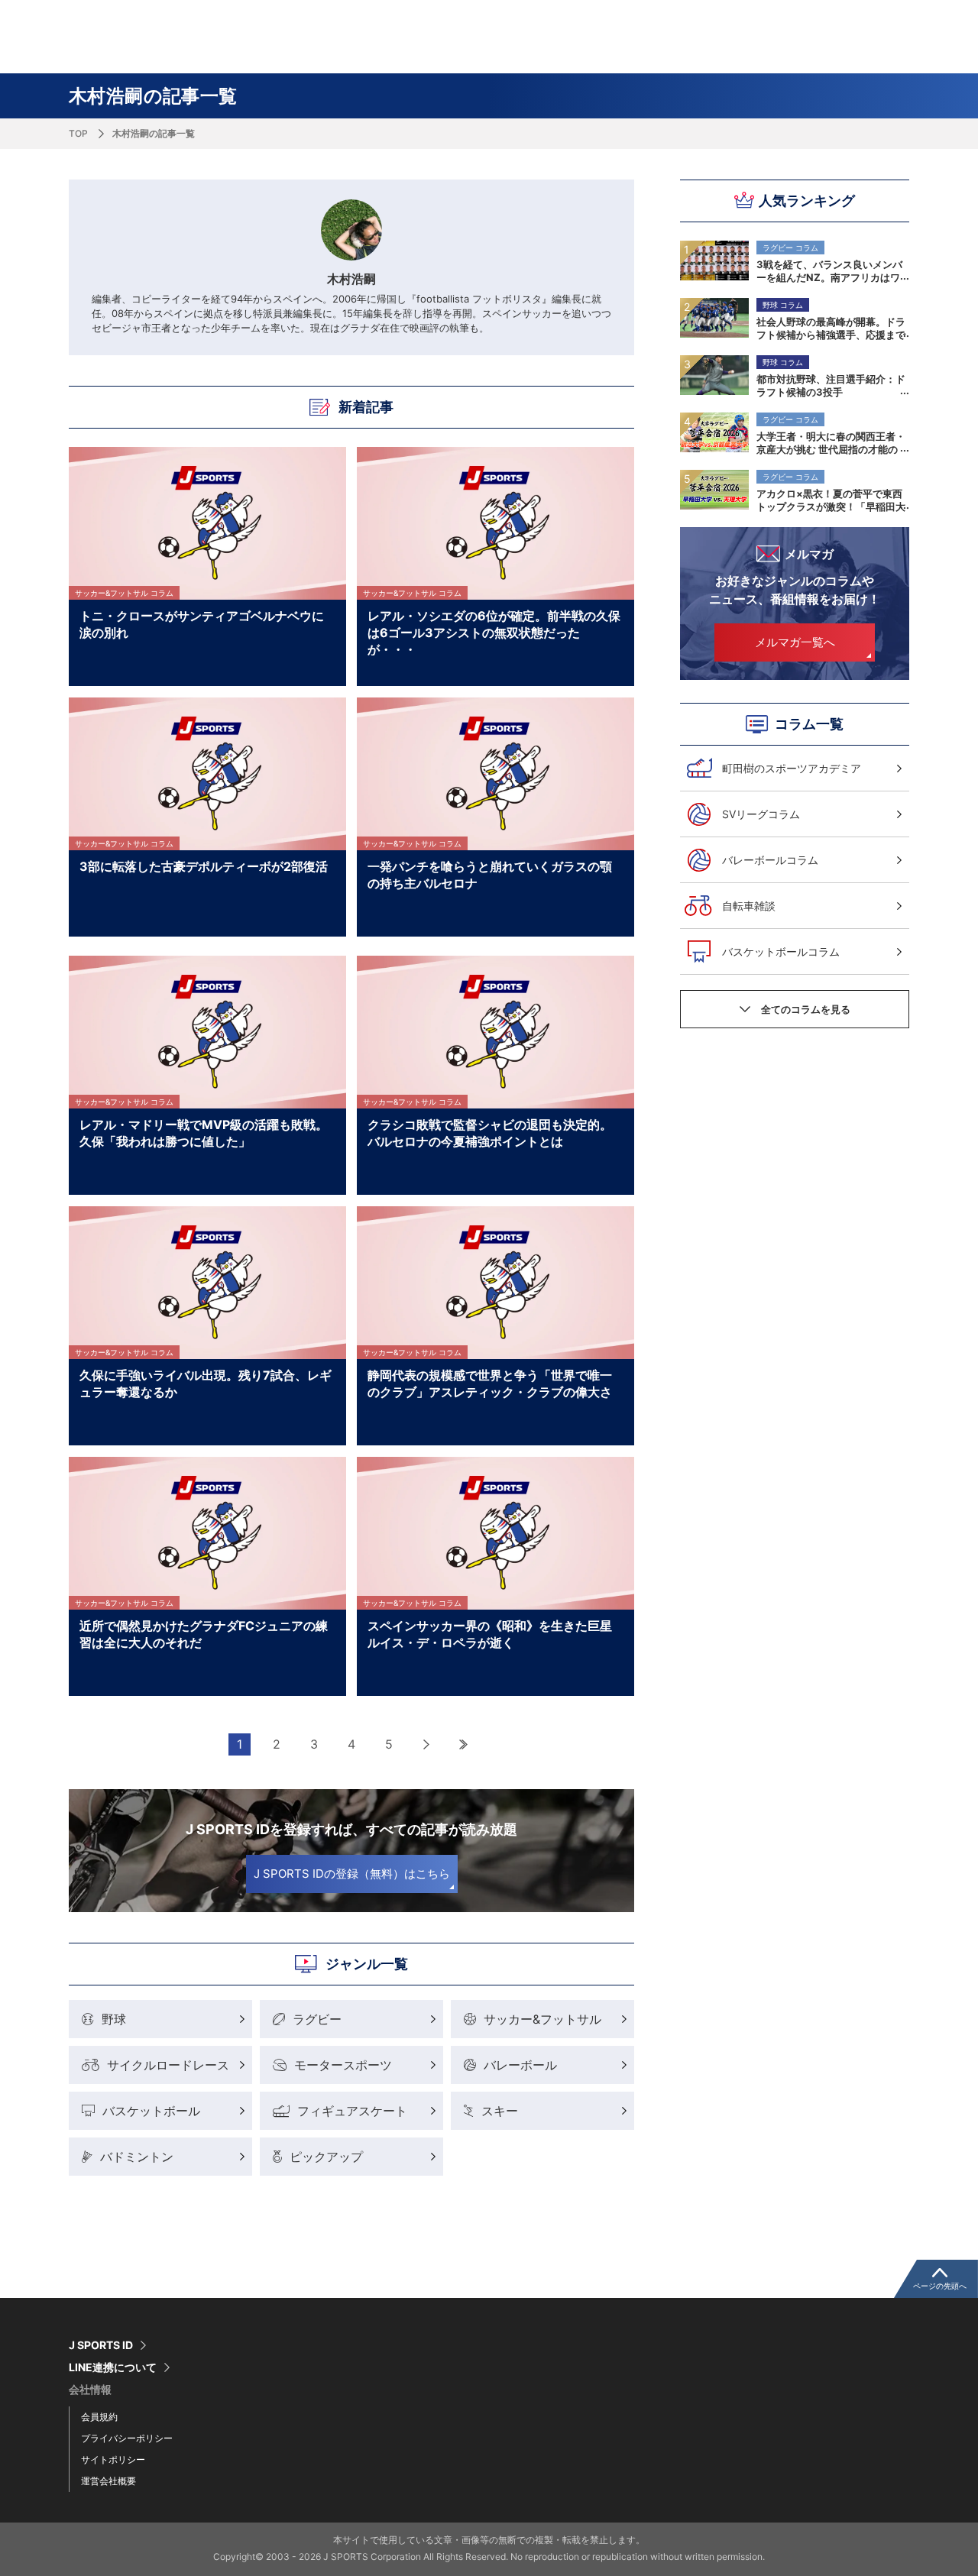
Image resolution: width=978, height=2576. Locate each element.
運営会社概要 (108, 2481)
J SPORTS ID (101, 2345)
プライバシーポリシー (127, 2438)
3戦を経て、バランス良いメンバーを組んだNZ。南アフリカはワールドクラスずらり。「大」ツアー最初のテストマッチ (831, 270)
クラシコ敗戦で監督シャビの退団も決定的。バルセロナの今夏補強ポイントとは (490, 1133)
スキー (500, 2111)
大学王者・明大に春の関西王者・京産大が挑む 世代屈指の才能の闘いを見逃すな (831, 442)
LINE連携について (113, 2367)
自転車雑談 (749, 906)
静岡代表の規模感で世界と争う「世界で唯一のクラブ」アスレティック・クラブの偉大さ (490, 1383)
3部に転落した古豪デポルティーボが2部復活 (204, 866)
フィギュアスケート (352, 2111)
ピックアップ (326, 2157)
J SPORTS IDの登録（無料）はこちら (352, 1874)
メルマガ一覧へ (795, 642)
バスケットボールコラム (781, 951)
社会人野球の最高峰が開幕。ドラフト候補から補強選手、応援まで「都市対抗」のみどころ (831, 328)
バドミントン (137, 2157)
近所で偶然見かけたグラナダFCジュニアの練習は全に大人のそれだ (204, 1634)
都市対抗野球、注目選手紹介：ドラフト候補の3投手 (831, 385)
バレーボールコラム (770, 860)
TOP (78, 133)
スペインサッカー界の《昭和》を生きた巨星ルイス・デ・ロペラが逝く (490, 1634)
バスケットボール (151, 2111)
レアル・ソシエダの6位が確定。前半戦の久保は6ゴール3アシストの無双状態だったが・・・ (494, 632)
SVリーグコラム (761, 814)
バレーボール (520, 2065)
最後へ (464, 1744)
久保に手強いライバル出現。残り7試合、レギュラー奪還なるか (206, 1383)
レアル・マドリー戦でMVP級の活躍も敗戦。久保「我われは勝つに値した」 (204, 1133)
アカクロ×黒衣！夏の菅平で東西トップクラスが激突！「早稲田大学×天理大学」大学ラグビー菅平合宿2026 (831, 500)
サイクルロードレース (168, 2065)
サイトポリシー (113, 2459)
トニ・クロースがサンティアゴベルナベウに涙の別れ (202, 624)
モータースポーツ (343, 2065)
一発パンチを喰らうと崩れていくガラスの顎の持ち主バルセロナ (490, 875)
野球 (114, 2019)
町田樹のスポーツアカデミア (792, 768)
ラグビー (317, 2019)
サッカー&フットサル (542, 2019)
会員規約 (99, 2417)
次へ (427, 1744)
